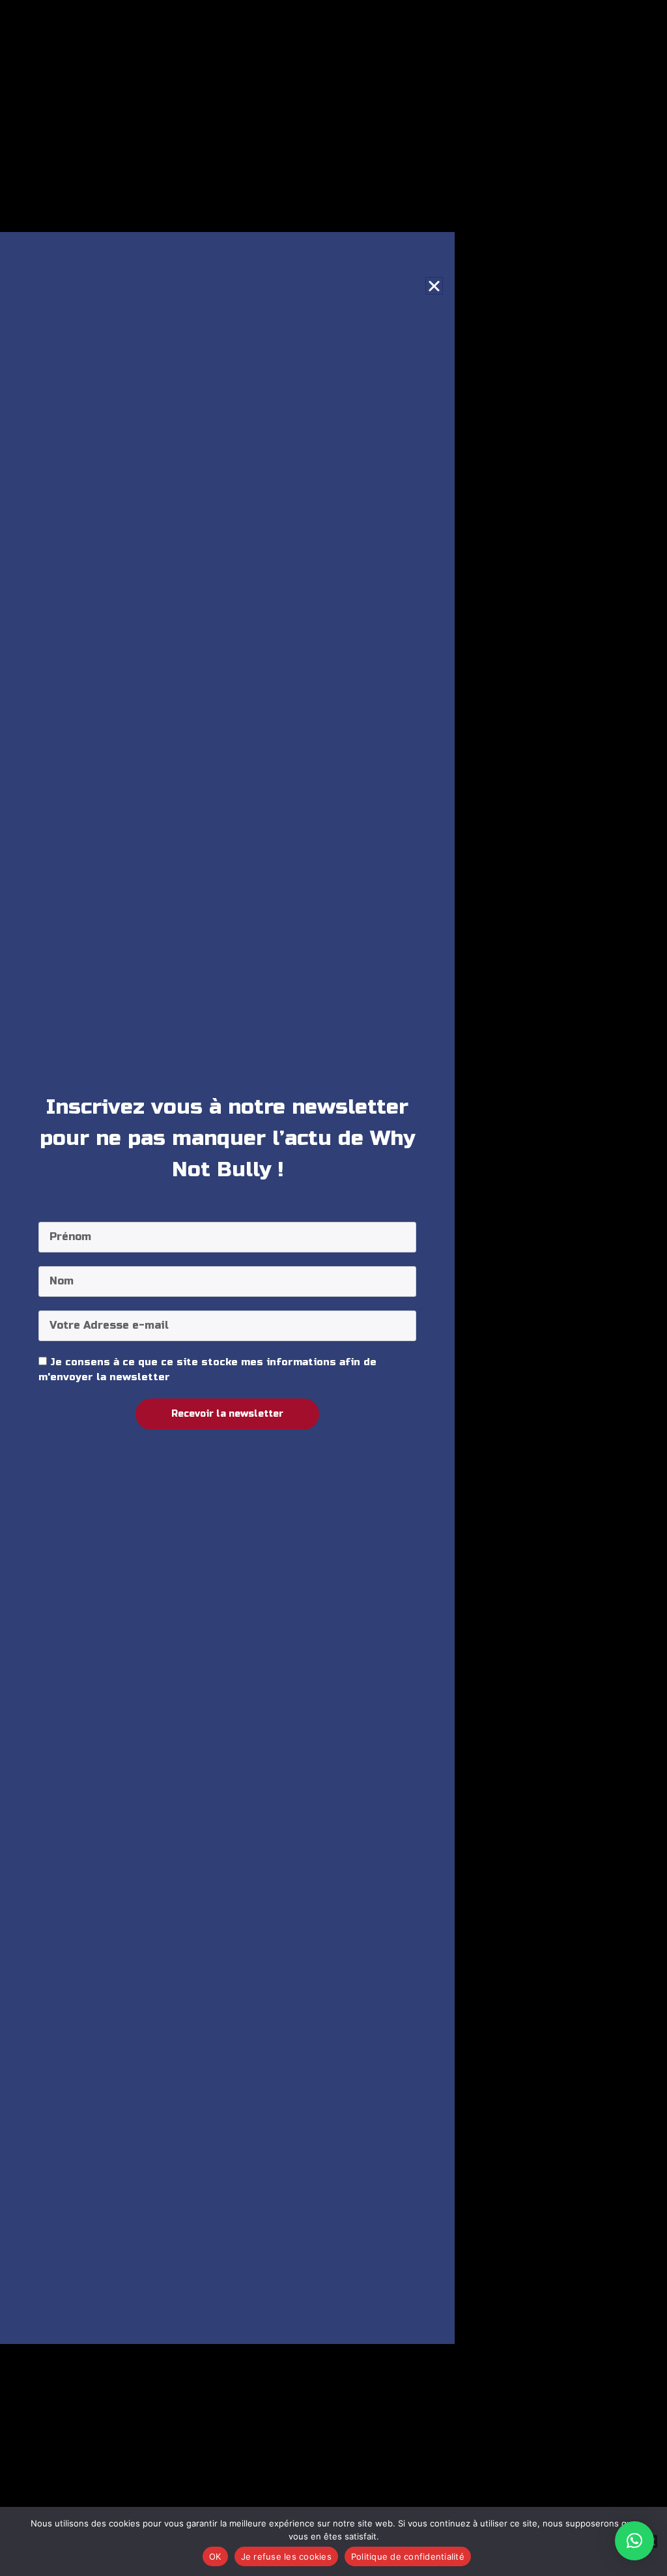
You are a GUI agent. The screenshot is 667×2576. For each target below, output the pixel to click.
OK (215, 2556)
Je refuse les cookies (286, 2556)
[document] (333, 1288)
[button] (634, 2541)
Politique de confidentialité (408, 2556)
